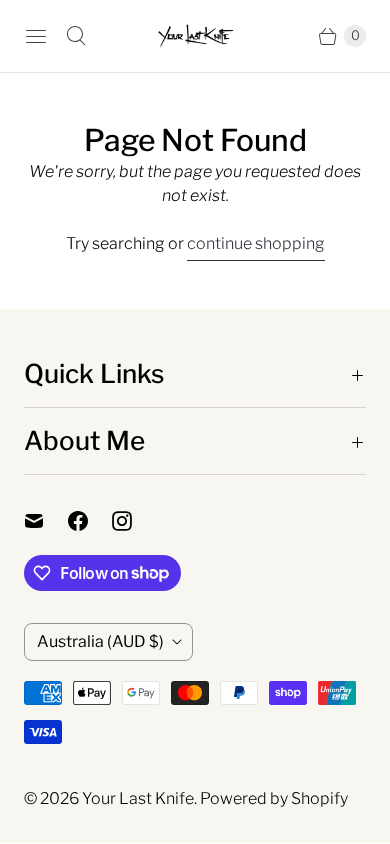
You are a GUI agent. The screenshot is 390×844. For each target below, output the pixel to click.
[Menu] (36, 36)
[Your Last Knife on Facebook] (90, 521)
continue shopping (256, 243)
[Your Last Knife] (195, 36)
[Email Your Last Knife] (46, 521)
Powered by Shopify (274, 798)
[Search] (76, 36)
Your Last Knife (138, 798)
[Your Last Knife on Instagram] (134, 521)
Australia (100, 641)
